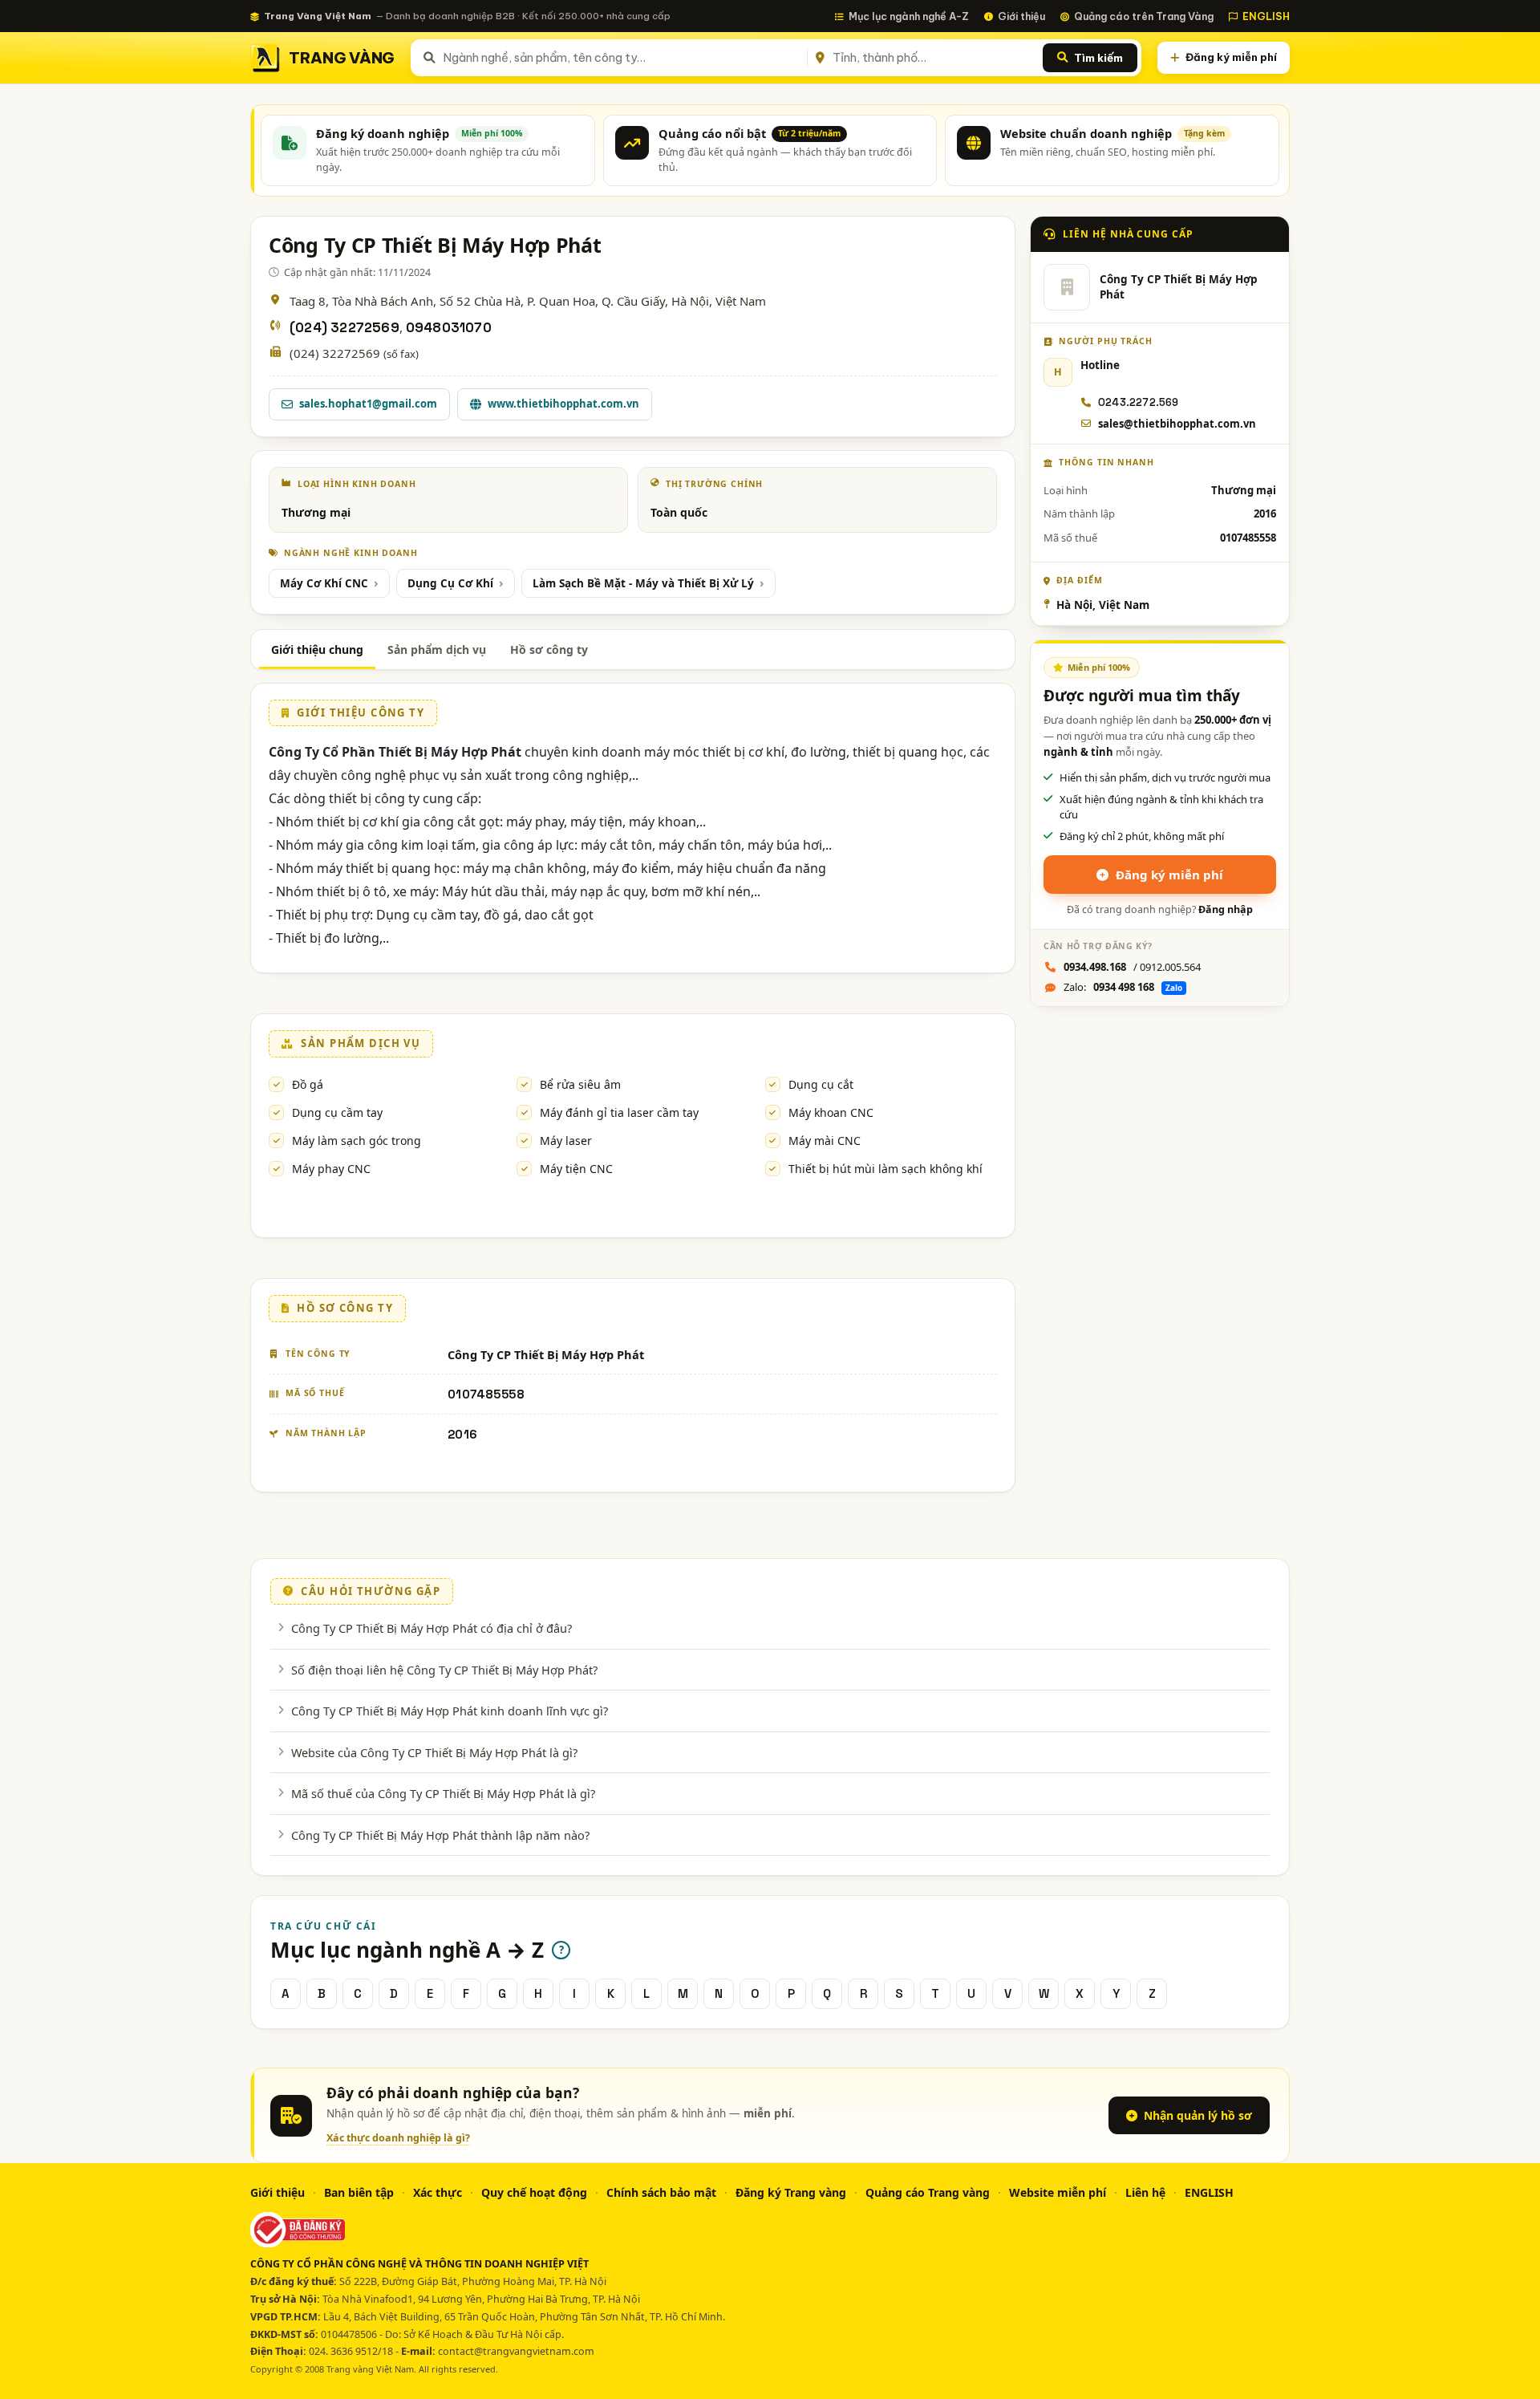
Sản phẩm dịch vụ (437, 649)
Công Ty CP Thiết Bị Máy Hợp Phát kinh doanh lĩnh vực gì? (450, 1711)
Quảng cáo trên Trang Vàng (1144, 16)
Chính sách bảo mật (661, 2192)
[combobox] (622, 58)
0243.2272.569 (1139, 402)
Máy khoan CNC (831, 1112)
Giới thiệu (1021, 16)
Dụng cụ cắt (821, 1084)
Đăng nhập (1226, 909)
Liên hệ (1145, 2192)
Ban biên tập (359, 2192)
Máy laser (566, 1141)
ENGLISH (1266, 16)
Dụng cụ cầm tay (337, 1112)
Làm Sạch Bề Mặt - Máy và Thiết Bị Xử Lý (643, 583)
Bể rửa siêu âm (580, 1084)
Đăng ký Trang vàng (791, 2192)
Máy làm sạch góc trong (357, 1141)
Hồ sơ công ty (549, 649)
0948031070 (449, 328)
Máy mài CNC (825, 1141)
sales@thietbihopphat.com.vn (1177, 424)
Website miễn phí (1058, 2192)
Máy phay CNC (331, 1169)
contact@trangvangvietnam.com (516, 2351)
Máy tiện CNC (576, 1169)
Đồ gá (308, 1084)
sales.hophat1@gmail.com (368, 404)
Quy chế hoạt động (534, 2192)
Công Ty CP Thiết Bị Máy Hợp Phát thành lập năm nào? (440, 1835)
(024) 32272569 (344, 328)
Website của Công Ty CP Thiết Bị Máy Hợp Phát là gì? (434, 1752)
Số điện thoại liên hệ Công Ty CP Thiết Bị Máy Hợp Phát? (444, 1670)
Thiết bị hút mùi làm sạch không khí (885, 1169)
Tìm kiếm (1098, 58)
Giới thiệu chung (317, 649)
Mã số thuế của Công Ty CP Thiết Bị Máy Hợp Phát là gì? (443, 1793)
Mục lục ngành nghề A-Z (909, 16)
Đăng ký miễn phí (1231, 57)
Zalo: (1123, 987)
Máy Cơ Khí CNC (324, 583)
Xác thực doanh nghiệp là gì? (398, 2138)
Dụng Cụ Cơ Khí (450, 583)
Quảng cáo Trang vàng (928, 2192)
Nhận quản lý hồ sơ (1198, 2115)
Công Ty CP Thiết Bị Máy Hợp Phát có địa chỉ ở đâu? (432, 1628)
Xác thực (438, 2192)
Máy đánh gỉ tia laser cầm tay (619, 1112)
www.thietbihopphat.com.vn (563, 404)
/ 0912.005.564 (1132, 967)
